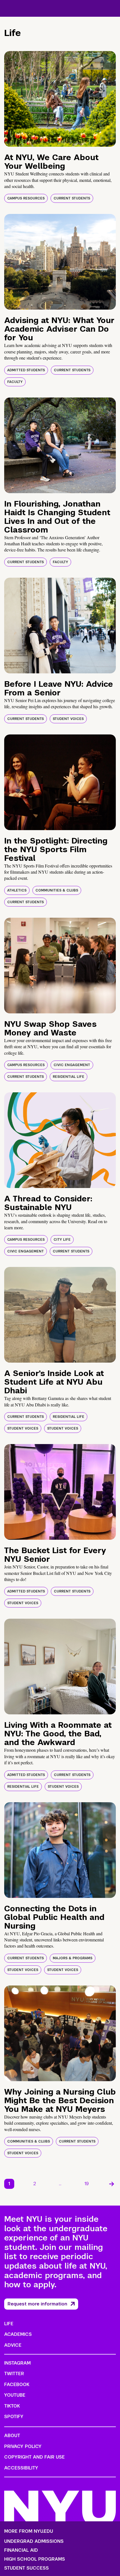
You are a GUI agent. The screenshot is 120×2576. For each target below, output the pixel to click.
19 (87, 2184)
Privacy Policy (23, 2446)
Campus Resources (26, 198)
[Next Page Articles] (112, 2184)
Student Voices (68, 719)
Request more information (37, 2304)
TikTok (12, 2406)
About (12, 2436)
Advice (13, 2345)
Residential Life (69, 1077)
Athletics (17, 890)
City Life (62, 1240)
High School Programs (35, 2559)
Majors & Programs (73, 1958)
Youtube (15, 2395)
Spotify (14, 2417)
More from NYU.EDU (29, 2531)
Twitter (14, 2374)
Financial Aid (21, 2550)
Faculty (15, 382)
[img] (60, 99)
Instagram (17, 2363)
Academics (18, 2334)
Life (9, 2324)
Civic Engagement (72, 1065)
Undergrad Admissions (34, 2541)
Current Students (72, 198)
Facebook (17, 2385)
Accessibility (21, 2468)
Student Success (27, 2568)
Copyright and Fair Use (34, 2457)
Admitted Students (26, 370)
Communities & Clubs (57, 890)
